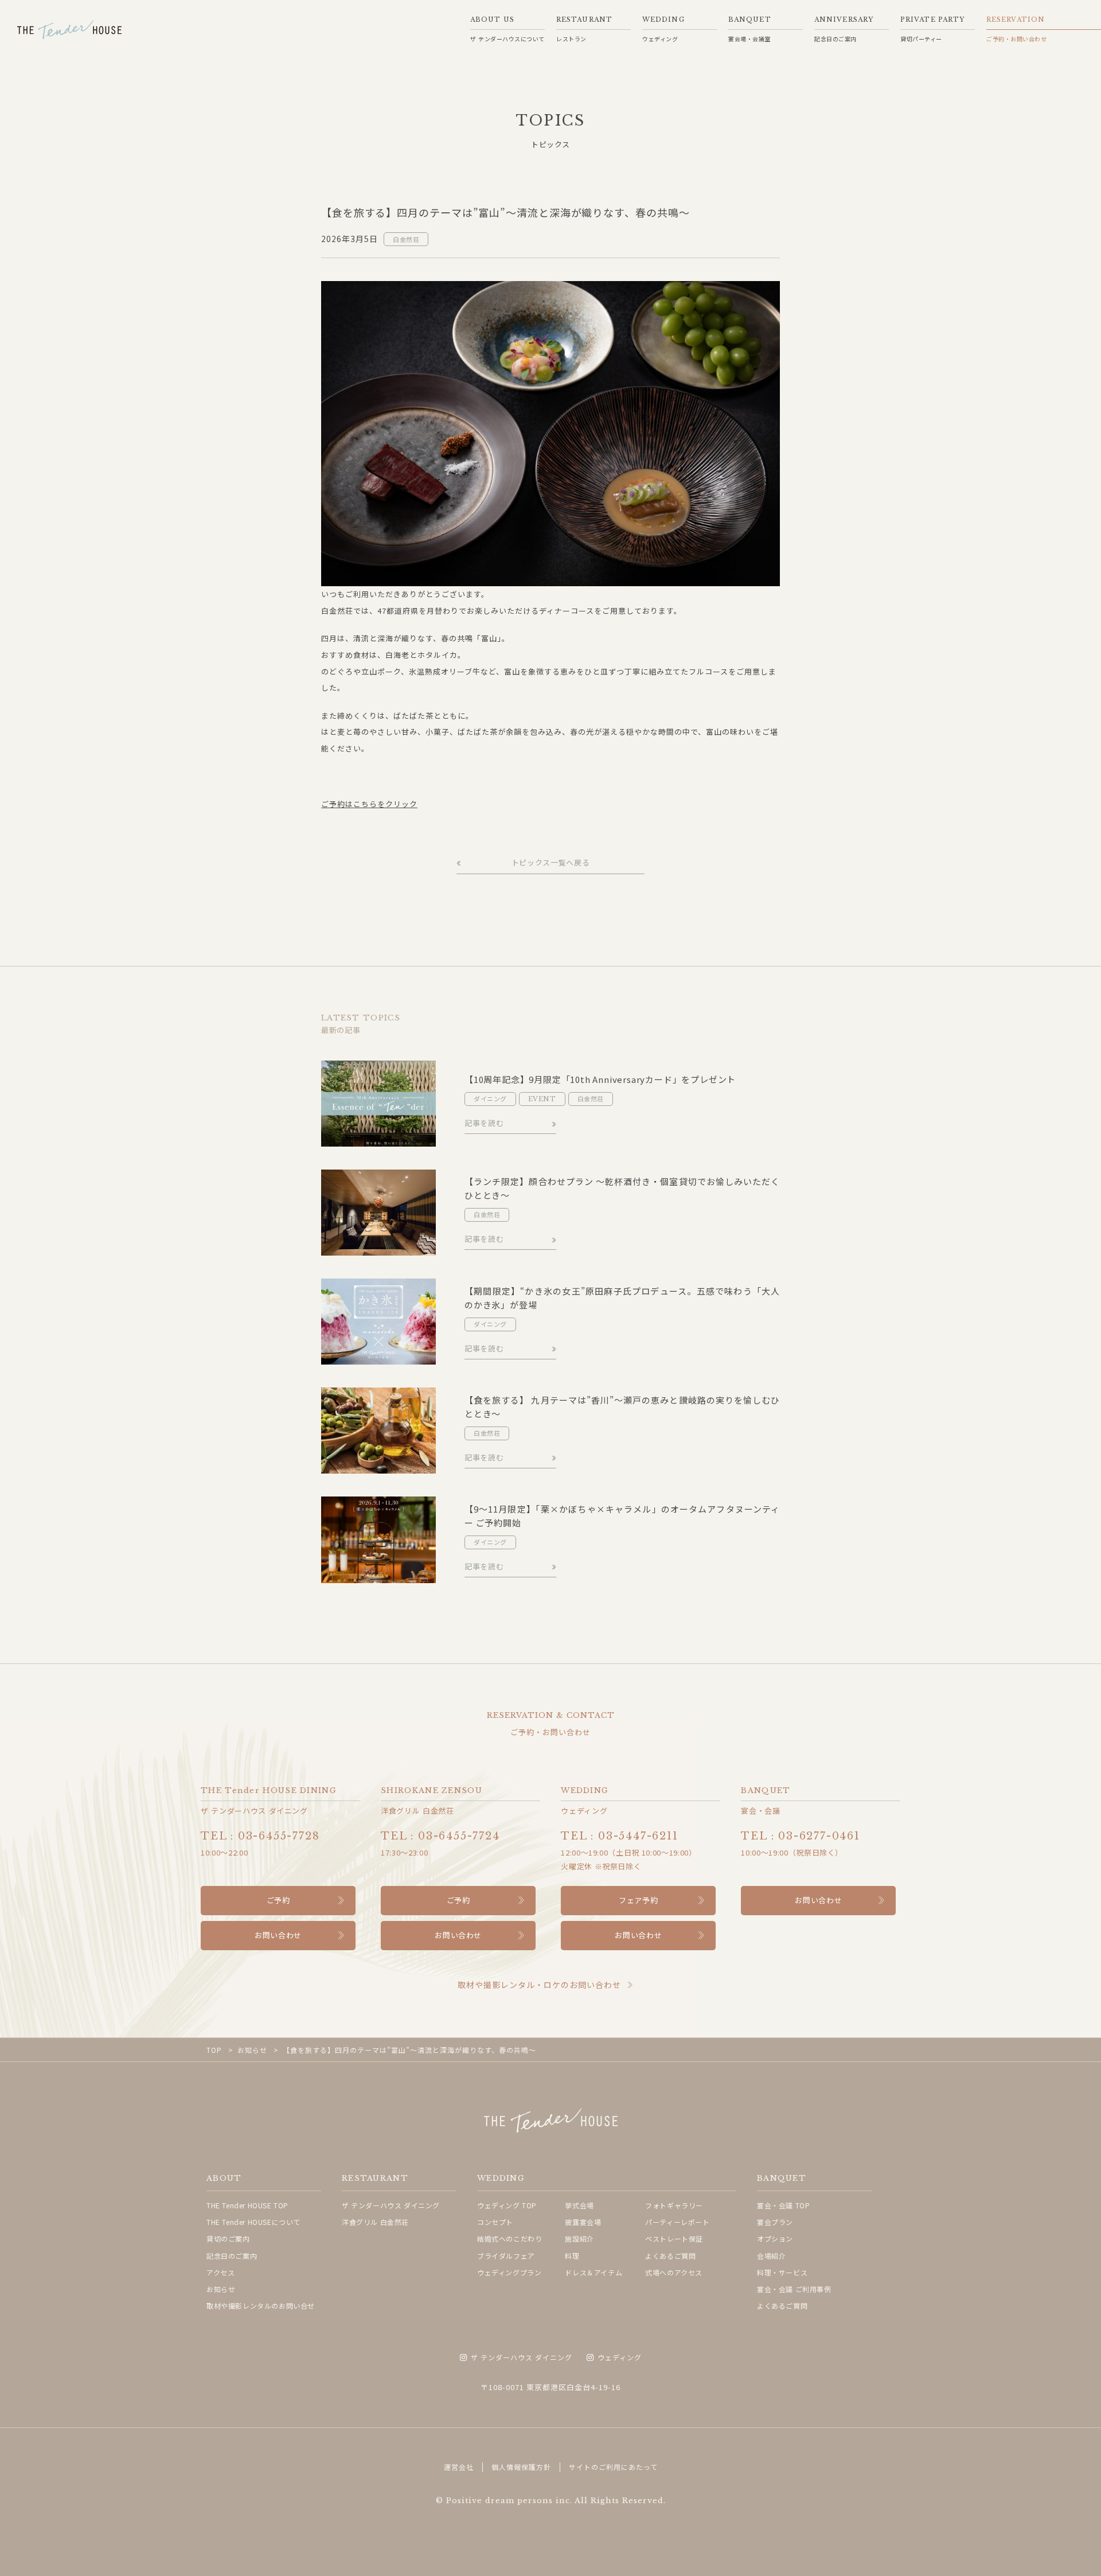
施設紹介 (579, 2238)
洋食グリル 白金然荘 (375, 2222)
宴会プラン (775, 2222)
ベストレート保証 (674, 2238)
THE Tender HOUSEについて (253, 2222)
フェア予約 (638, 1900)
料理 (572, 2256)
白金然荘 (406, 239)
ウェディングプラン (509, 2272)
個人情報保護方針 (521, 2467)
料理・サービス (782, 2272)
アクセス (220, 2272)
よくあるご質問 (670, 2256)
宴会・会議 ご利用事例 (794, 2289)
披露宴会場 (583, 2222)
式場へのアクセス (674, 2272)
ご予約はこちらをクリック (369, 804)
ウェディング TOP (507, 2205)
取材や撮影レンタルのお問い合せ (261, 2306)
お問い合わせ (278, 1935)
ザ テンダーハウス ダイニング (391, 2205)
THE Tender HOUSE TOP (247, 2205)
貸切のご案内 (228, 2238)
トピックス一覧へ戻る (551, 863)
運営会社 (459, 2467)
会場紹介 (771, 2256)
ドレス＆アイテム (594, 2272)
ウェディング (620, 2358)
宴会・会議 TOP (783, 2205)
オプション (775, 2238)
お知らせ (221, 2289)
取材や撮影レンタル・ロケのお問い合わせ (539, 1985)
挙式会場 (579, 2205)
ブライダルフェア (506, 2256)
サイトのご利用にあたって (613, 2467)
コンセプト (495, 2222)
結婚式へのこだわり (509, 2238)
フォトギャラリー (674, 2205)
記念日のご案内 (232, 2256)
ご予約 (278, 1900)
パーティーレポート (677, 2222)
